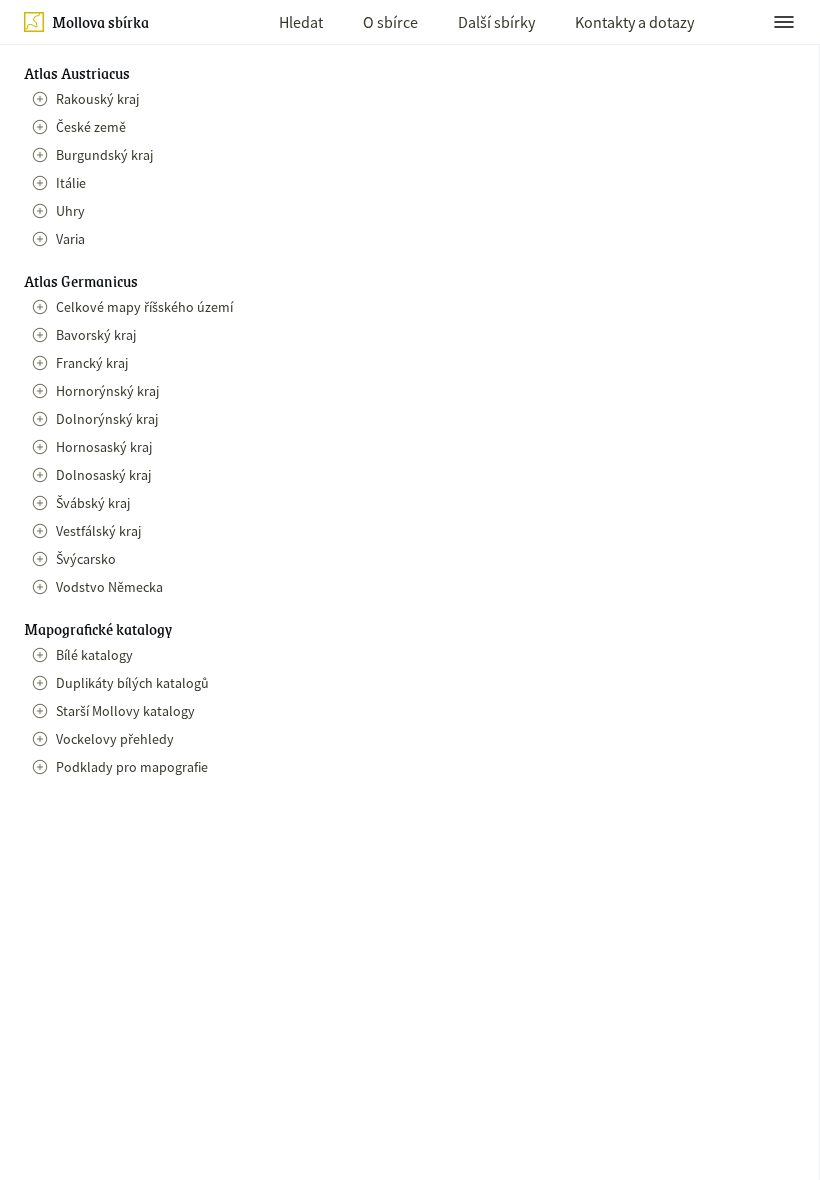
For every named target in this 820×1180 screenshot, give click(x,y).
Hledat (301, 22)
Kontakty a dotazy (634, 22)
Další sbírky (496, 22)
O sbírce (390, 22)
